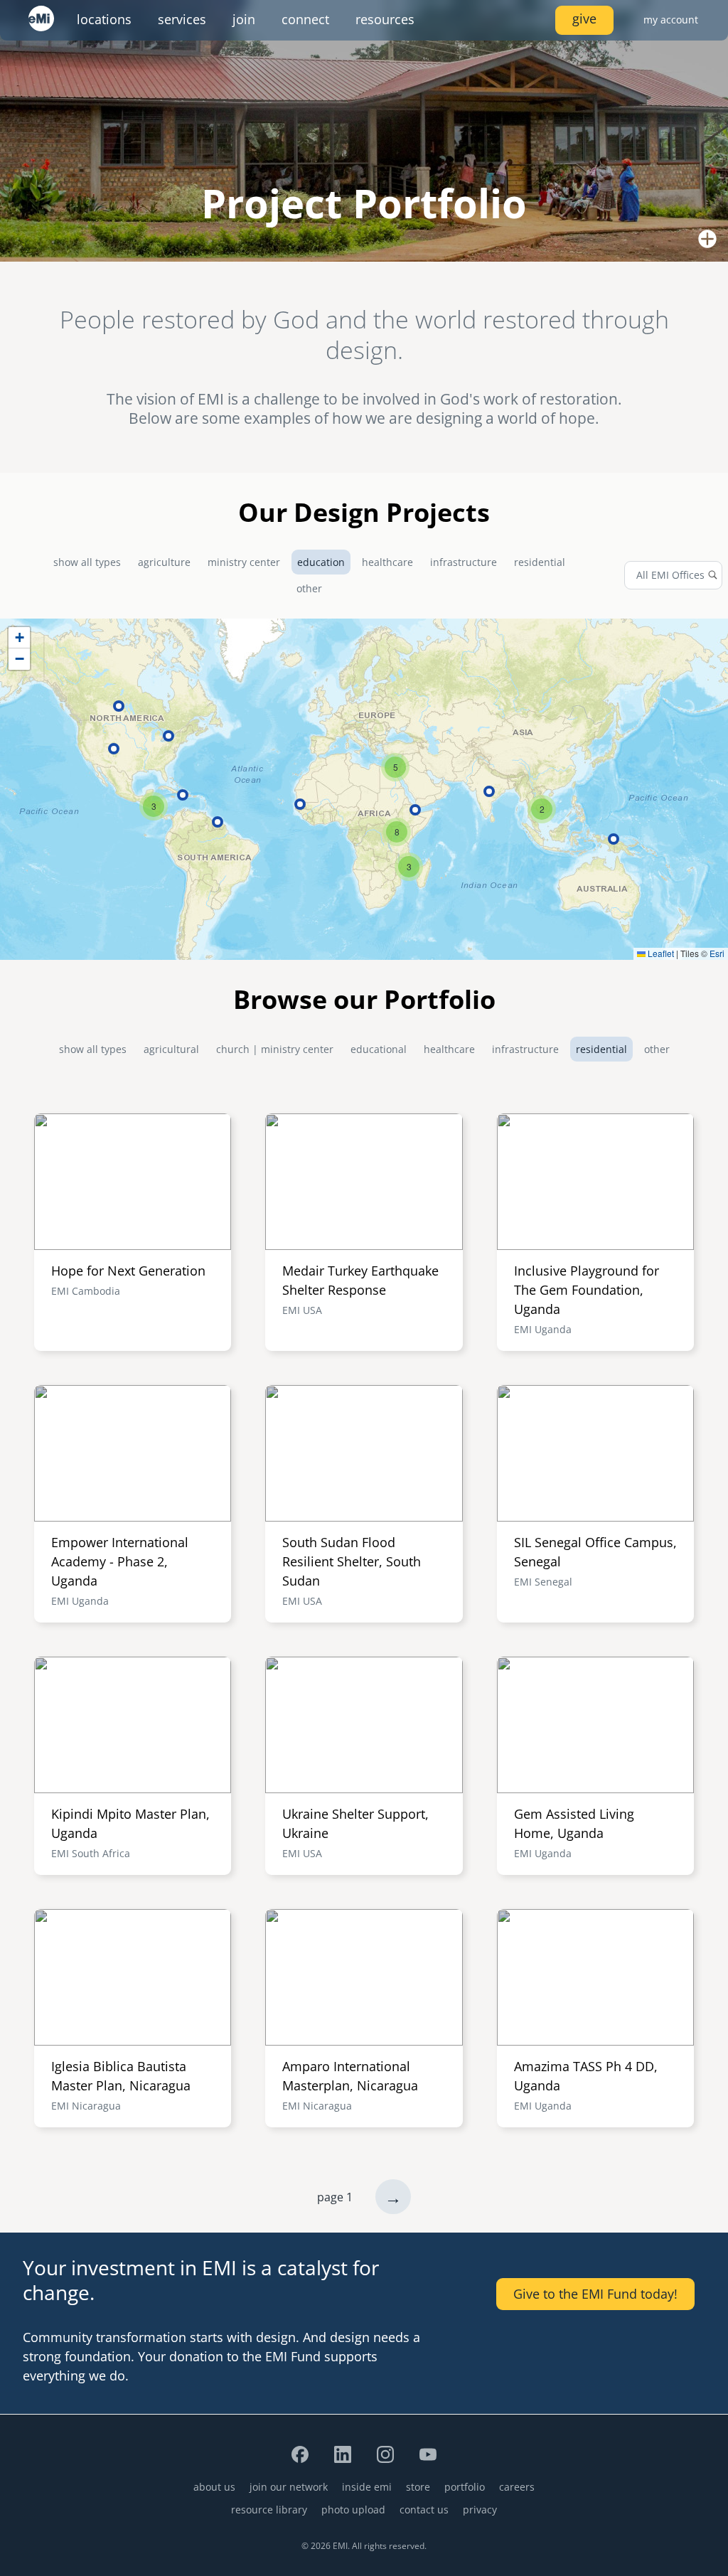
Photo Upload (353, 2510)
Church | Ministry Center (275, 1049)
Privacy (480, 2510)
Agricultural (171, 1049)
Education (321, 562)
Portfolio (465, 2487)
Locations (104, 19)
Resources (385, 19)
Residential (540, 562)
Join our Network (289, 2487)
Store (418, 2487)
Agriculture (164, 562)
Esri (717, 953)
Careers (517, 2487)
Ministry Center (244, 562)
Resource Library (269, 2510)
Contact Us (424, 2510)
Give (584, 18)
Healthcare (387, 562)
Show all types (87, 562)
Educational (379, 1049)
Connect (305, 19)
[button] (542, 809)
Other (309, 588)
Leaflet (660, 953)
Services (182, 19)
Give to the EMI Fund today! (595, 2294)
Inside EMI (367, 2487)
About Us (214, 2487)
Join (244, 19)
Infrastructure (464, 562)
